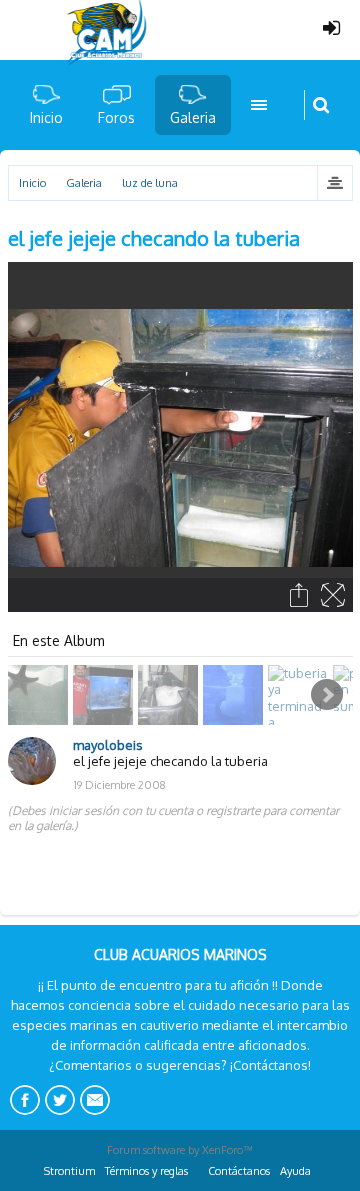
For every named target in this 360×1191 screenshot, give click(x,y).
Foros (116, 117)
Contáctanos (239, 1171)
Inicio (46, 117)
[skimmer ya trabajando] (170, 695)
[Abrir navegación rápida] (334, 183)
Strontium (69, 1171)
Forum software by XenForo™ (180, 1150)
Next (327, 695)
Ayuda (295, 1171)
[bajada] (235, 695)
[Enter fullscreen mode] (334, 595)
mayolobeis (108, 745)
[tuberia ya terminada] (300, 695)
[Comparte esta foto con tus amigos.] (300, 595)
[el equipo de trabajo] (105, 695)
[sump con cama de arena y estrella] (40, 695)
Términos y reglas (146, 1171)
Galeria (193, 117)
